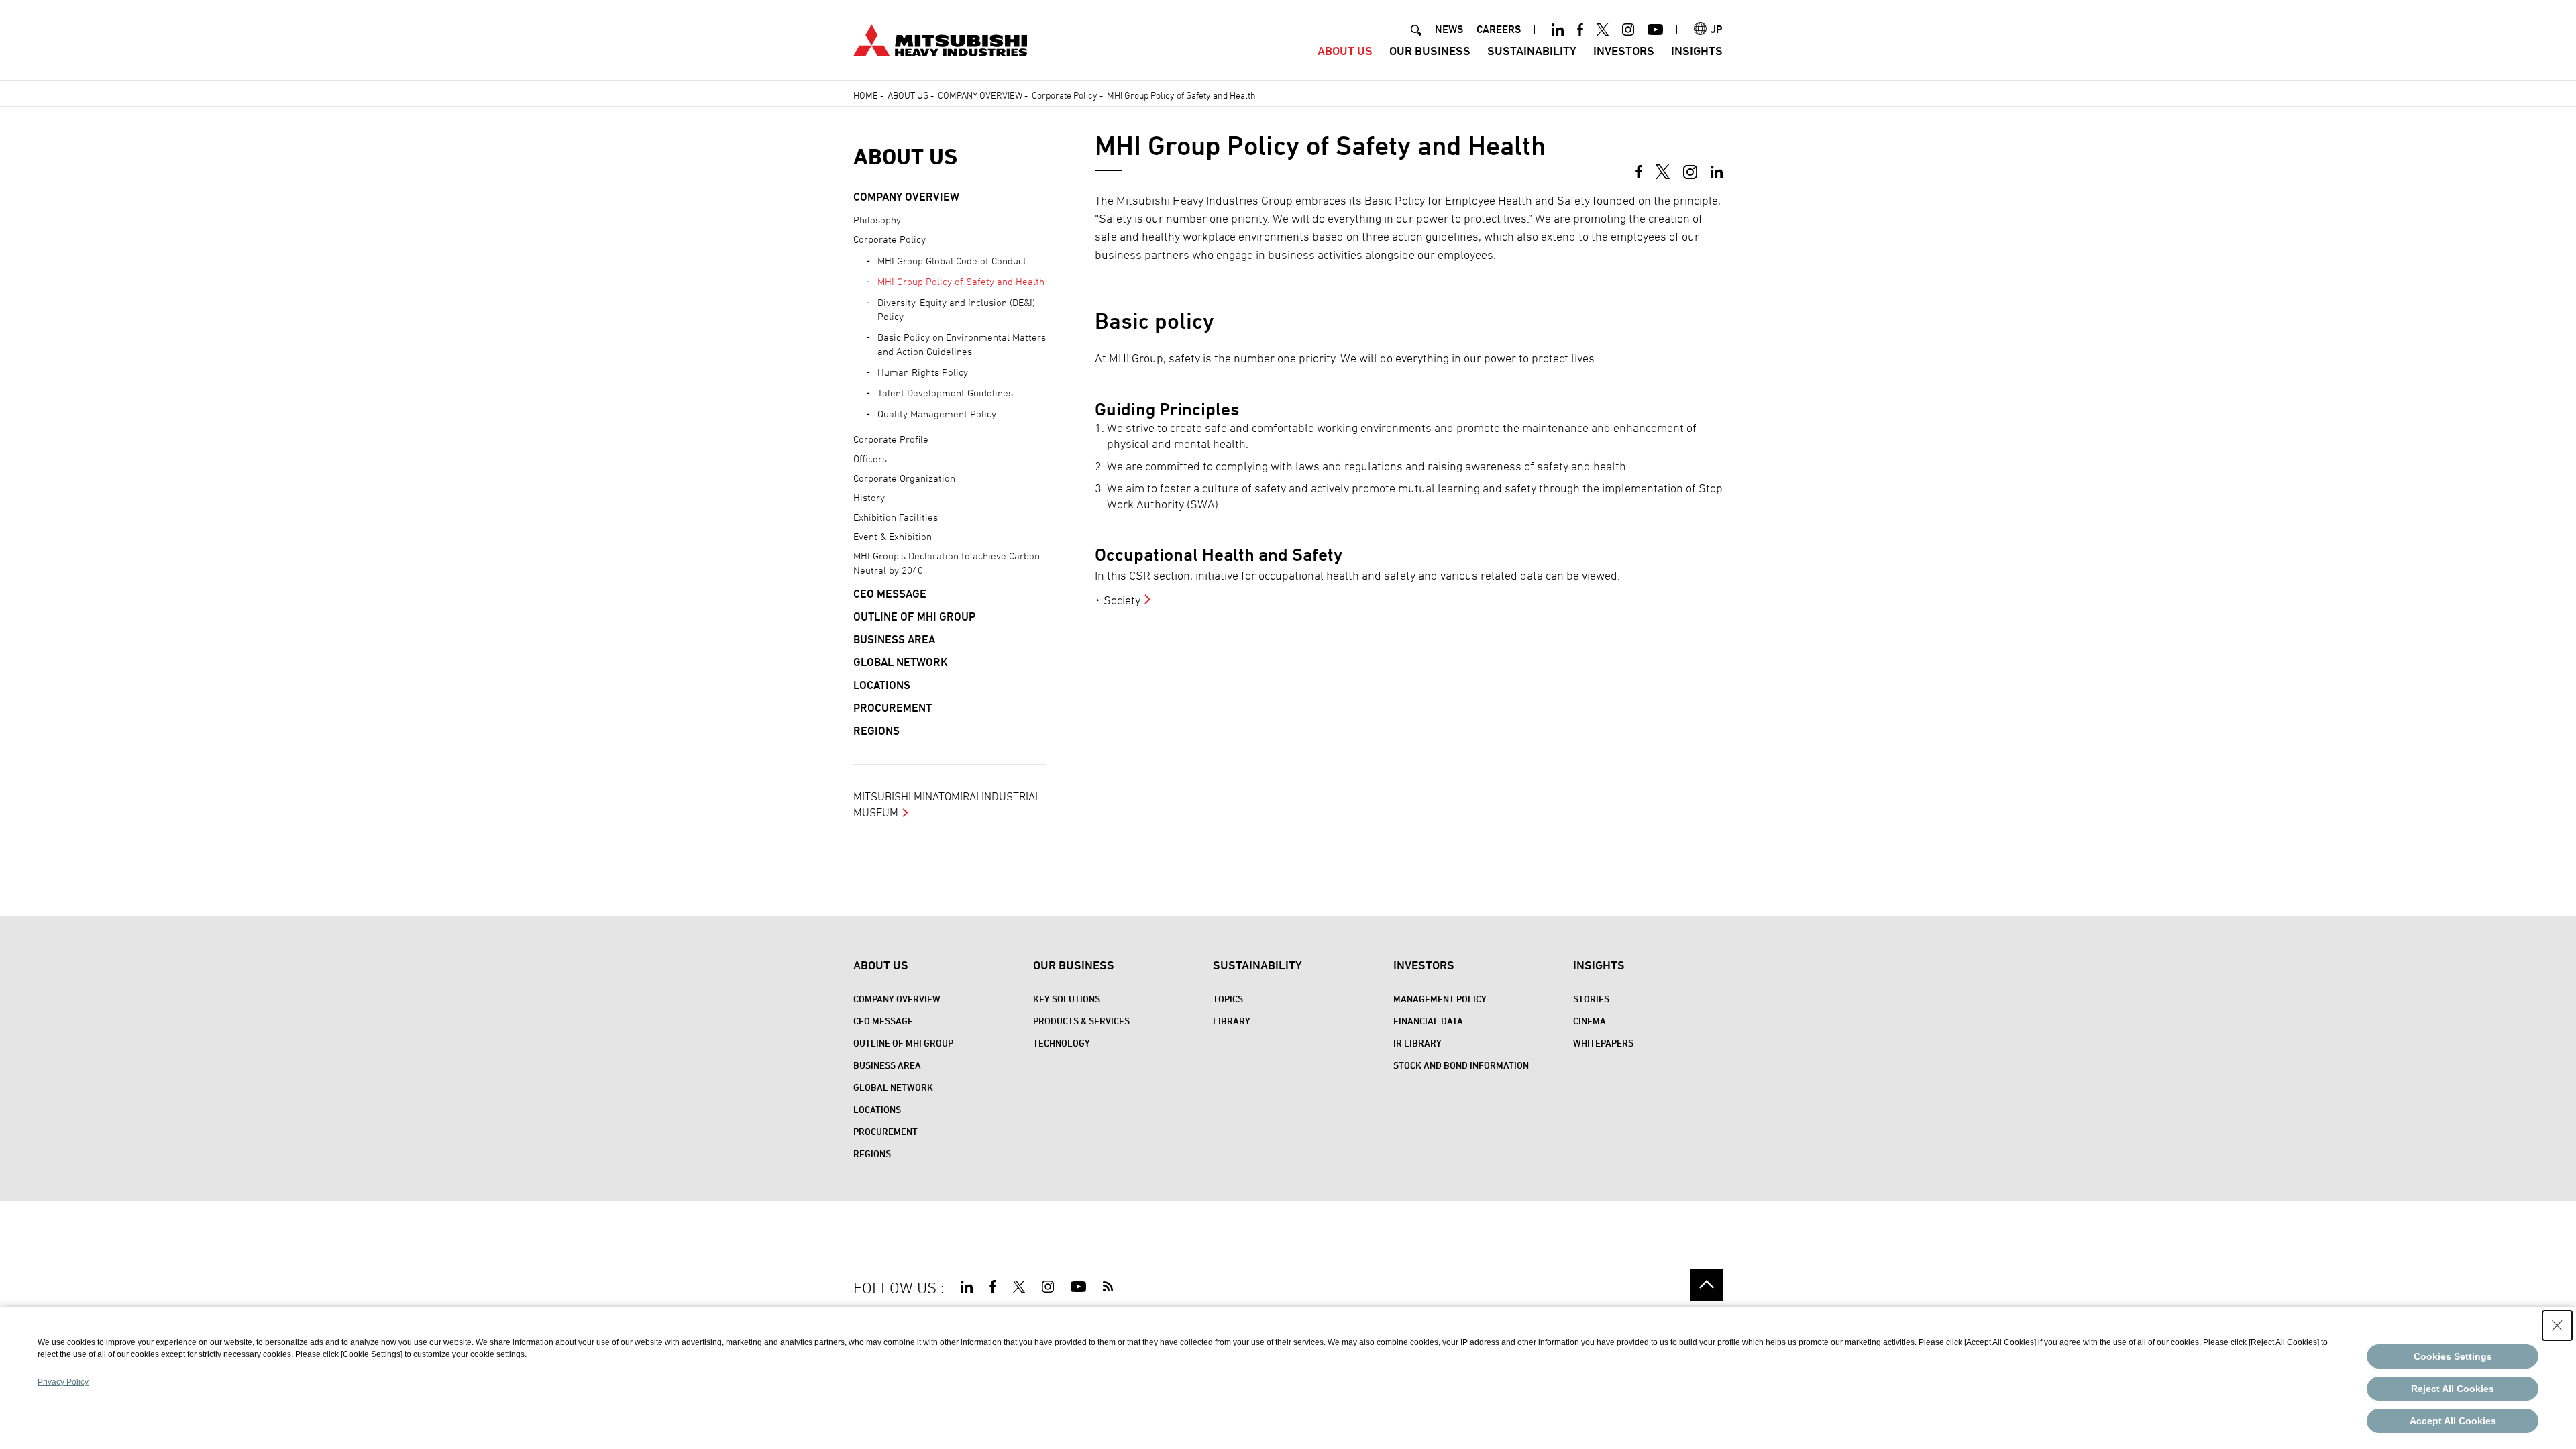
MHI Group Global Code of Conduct (952, 261)
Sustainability (1532, 51)
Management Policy (1440, 999)
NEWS (1449, 29)
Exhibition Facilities (896, 517)
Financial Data (1428, 1021)
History (869, 497)
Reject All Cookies (2453, 1389)
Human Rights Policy (923, 372)
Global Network (901, 662)
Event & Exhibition (893, 536)
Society (1122, 600)
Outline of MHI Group (914, 616)
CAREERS (1499, 29)
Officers (870, 459)
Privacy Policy (63, 1382)
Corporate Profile (891, 439)
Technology (1062, 1043)
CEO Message (890, 594)
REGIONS (876, 731)
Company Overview (906, 197)
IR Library (1417, 1043)
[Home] (940, 39)
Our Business (1430, 51)
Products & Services (1081, 1021)
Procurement (893, 708)
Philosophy (877, 220)
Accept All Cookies (2453, 1421)
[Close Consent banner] (2557, 1326)
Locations (882, 685)
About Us (1345, 51)
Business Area (894, 639)
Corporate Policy (890, 239)
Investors (1624, 51)
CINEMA (1590, 1021)
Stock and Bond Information (1461, 1065)
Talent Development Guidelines (945, 393)
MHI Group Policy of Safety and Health (961, 281)
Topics (1228, 999)
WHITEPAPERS (1603, 1043)
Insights (1697, 51)
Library (1232, 1021)
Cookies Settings (2453, 1356)
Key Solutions (1067, 999)
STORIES (1591, 999)
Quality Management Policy (937, 414)
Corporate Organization (904, 478)
